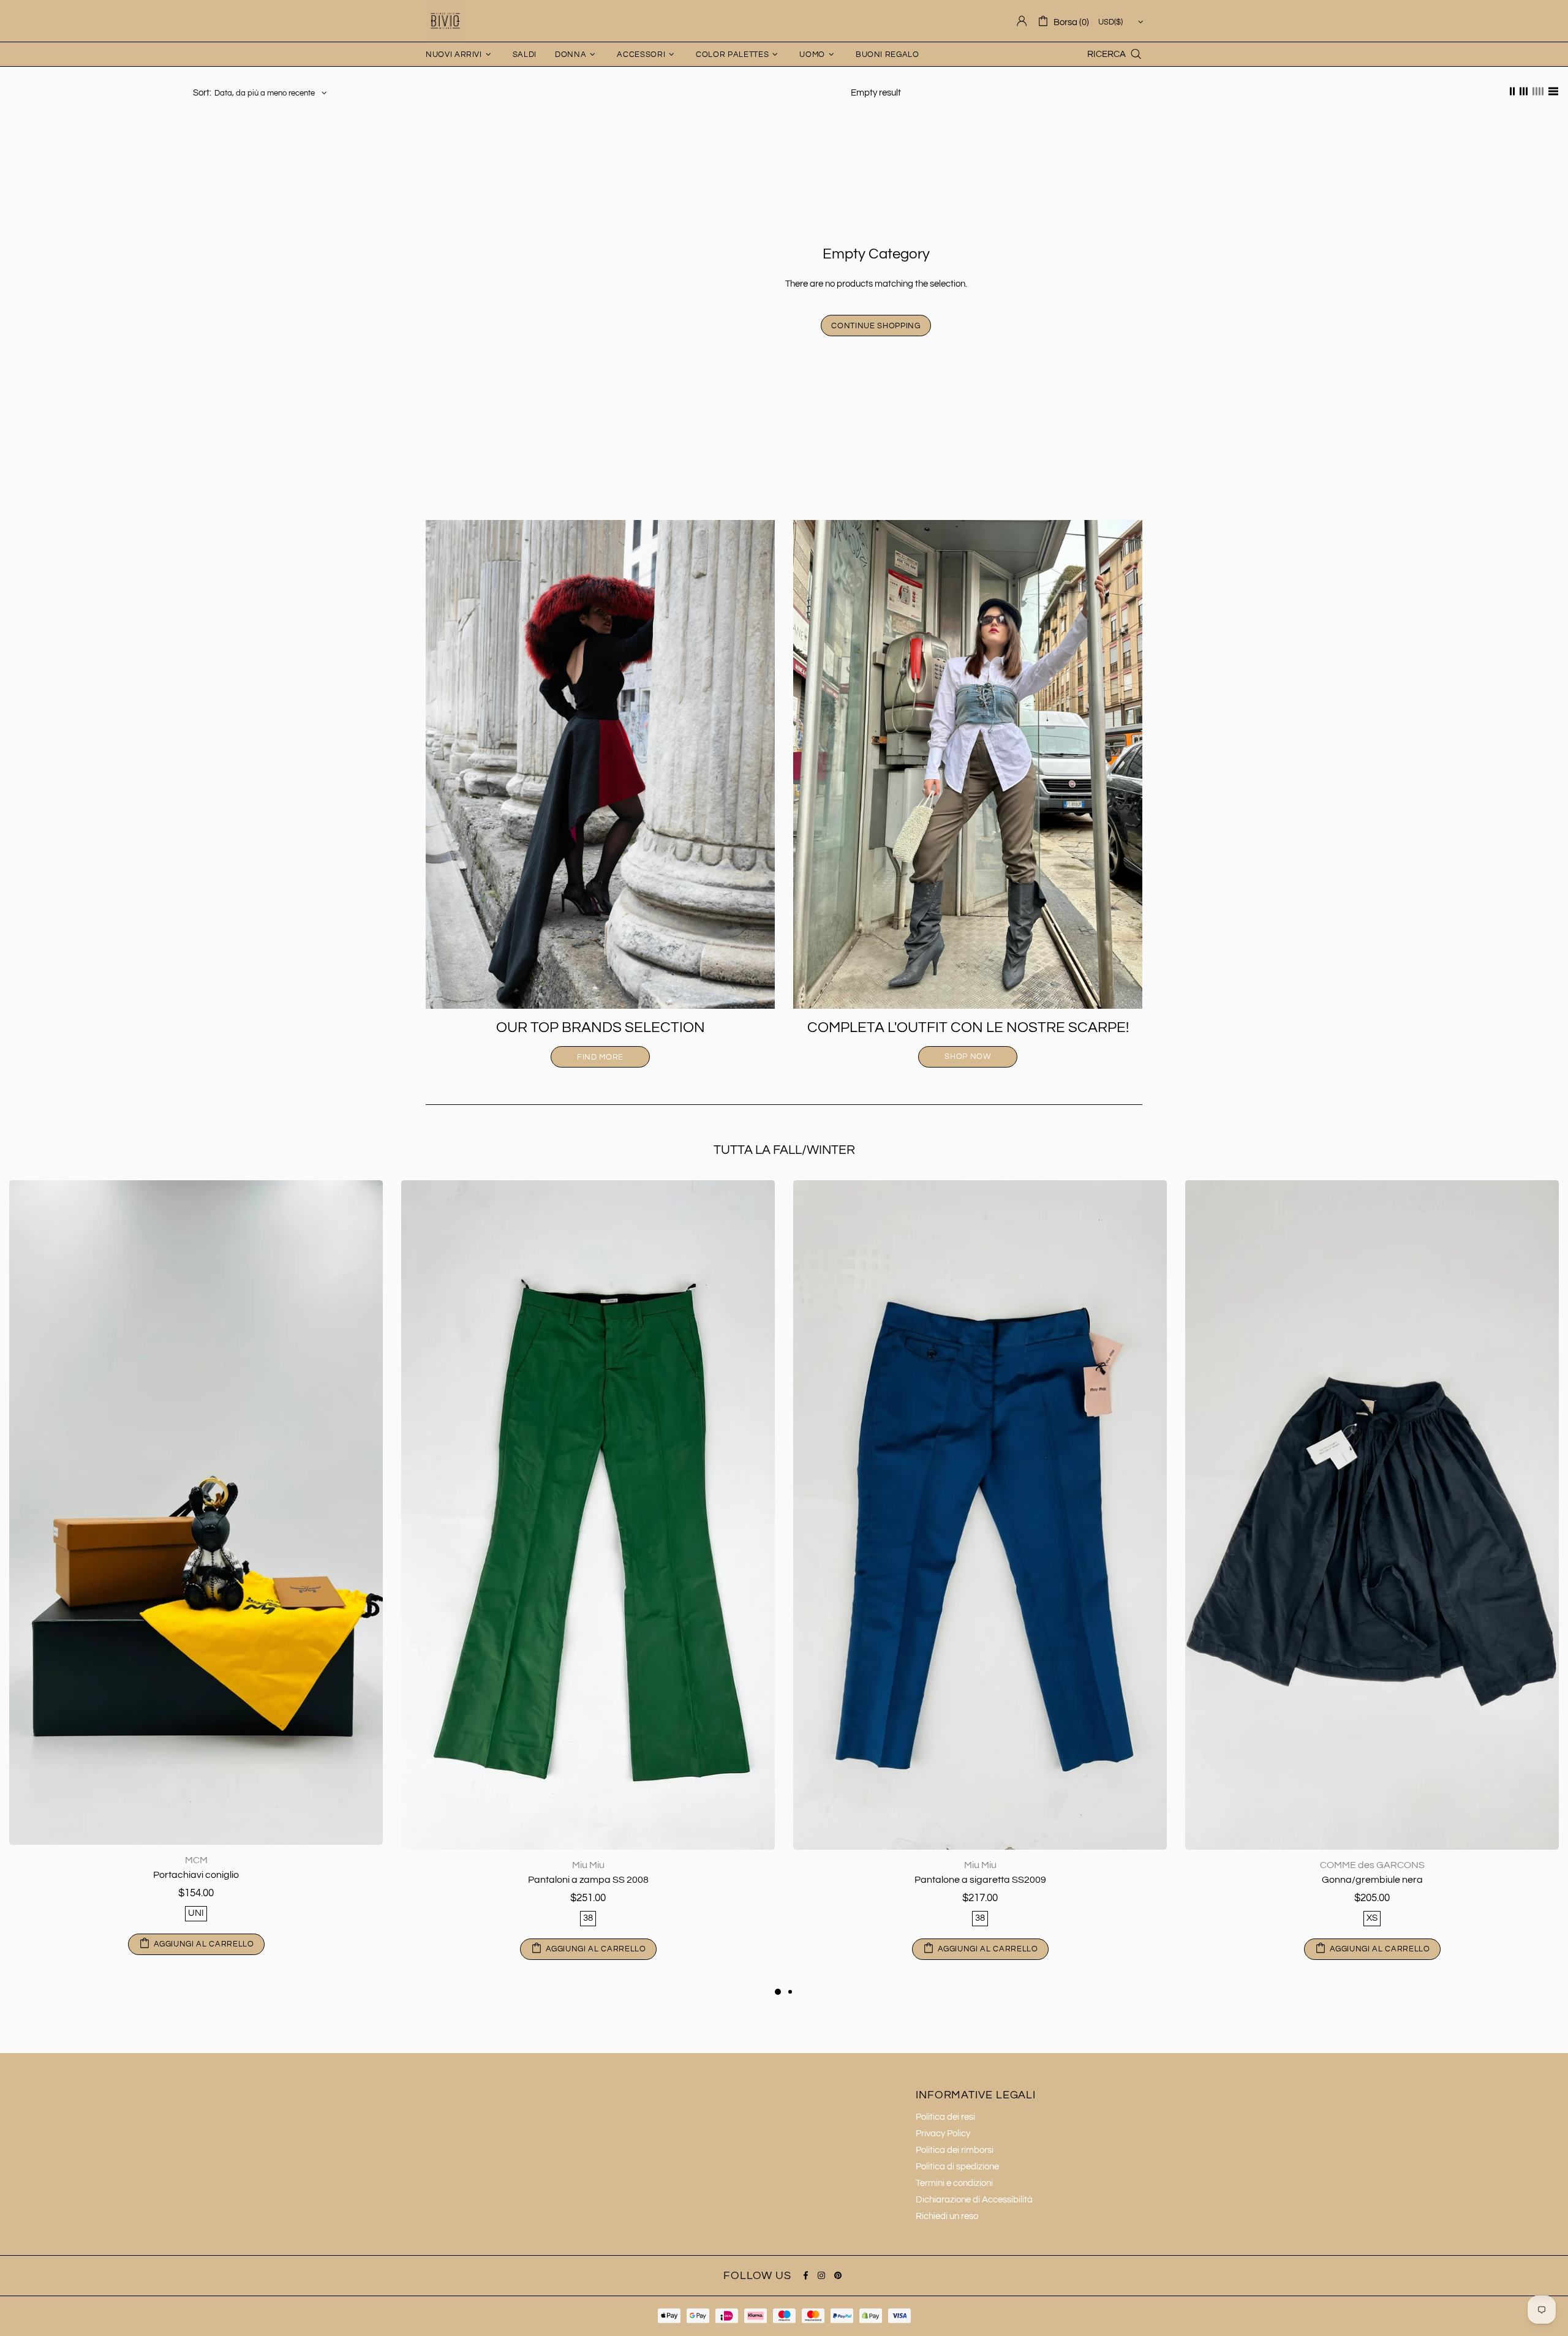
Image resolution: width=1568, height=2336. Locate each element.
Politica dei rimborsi (955, 2150)
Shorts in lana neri (1372, 1880)
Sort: (202, 93)
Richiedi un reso (947, 2216)
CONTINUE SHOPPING (876, 326)
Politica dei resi (945, 2117)
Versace (980, 1865)
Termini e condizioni (954, 2183)
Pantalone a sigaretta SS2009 (196, 1880)
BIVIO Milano (445, 21)
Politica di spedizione (957, 2167)
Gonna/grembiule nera (588, 1880)
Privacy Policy (943, 2134)
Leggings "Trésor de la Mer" (980, 1880)
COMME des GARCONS (588, 1865)
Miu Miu (196, 1865)
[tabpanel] (980, 1582)
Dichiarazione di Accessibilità (974, 2200)
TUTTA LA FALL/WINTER (784, 1150)
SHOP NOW (967, 1057)
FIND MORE (600, 1057)
